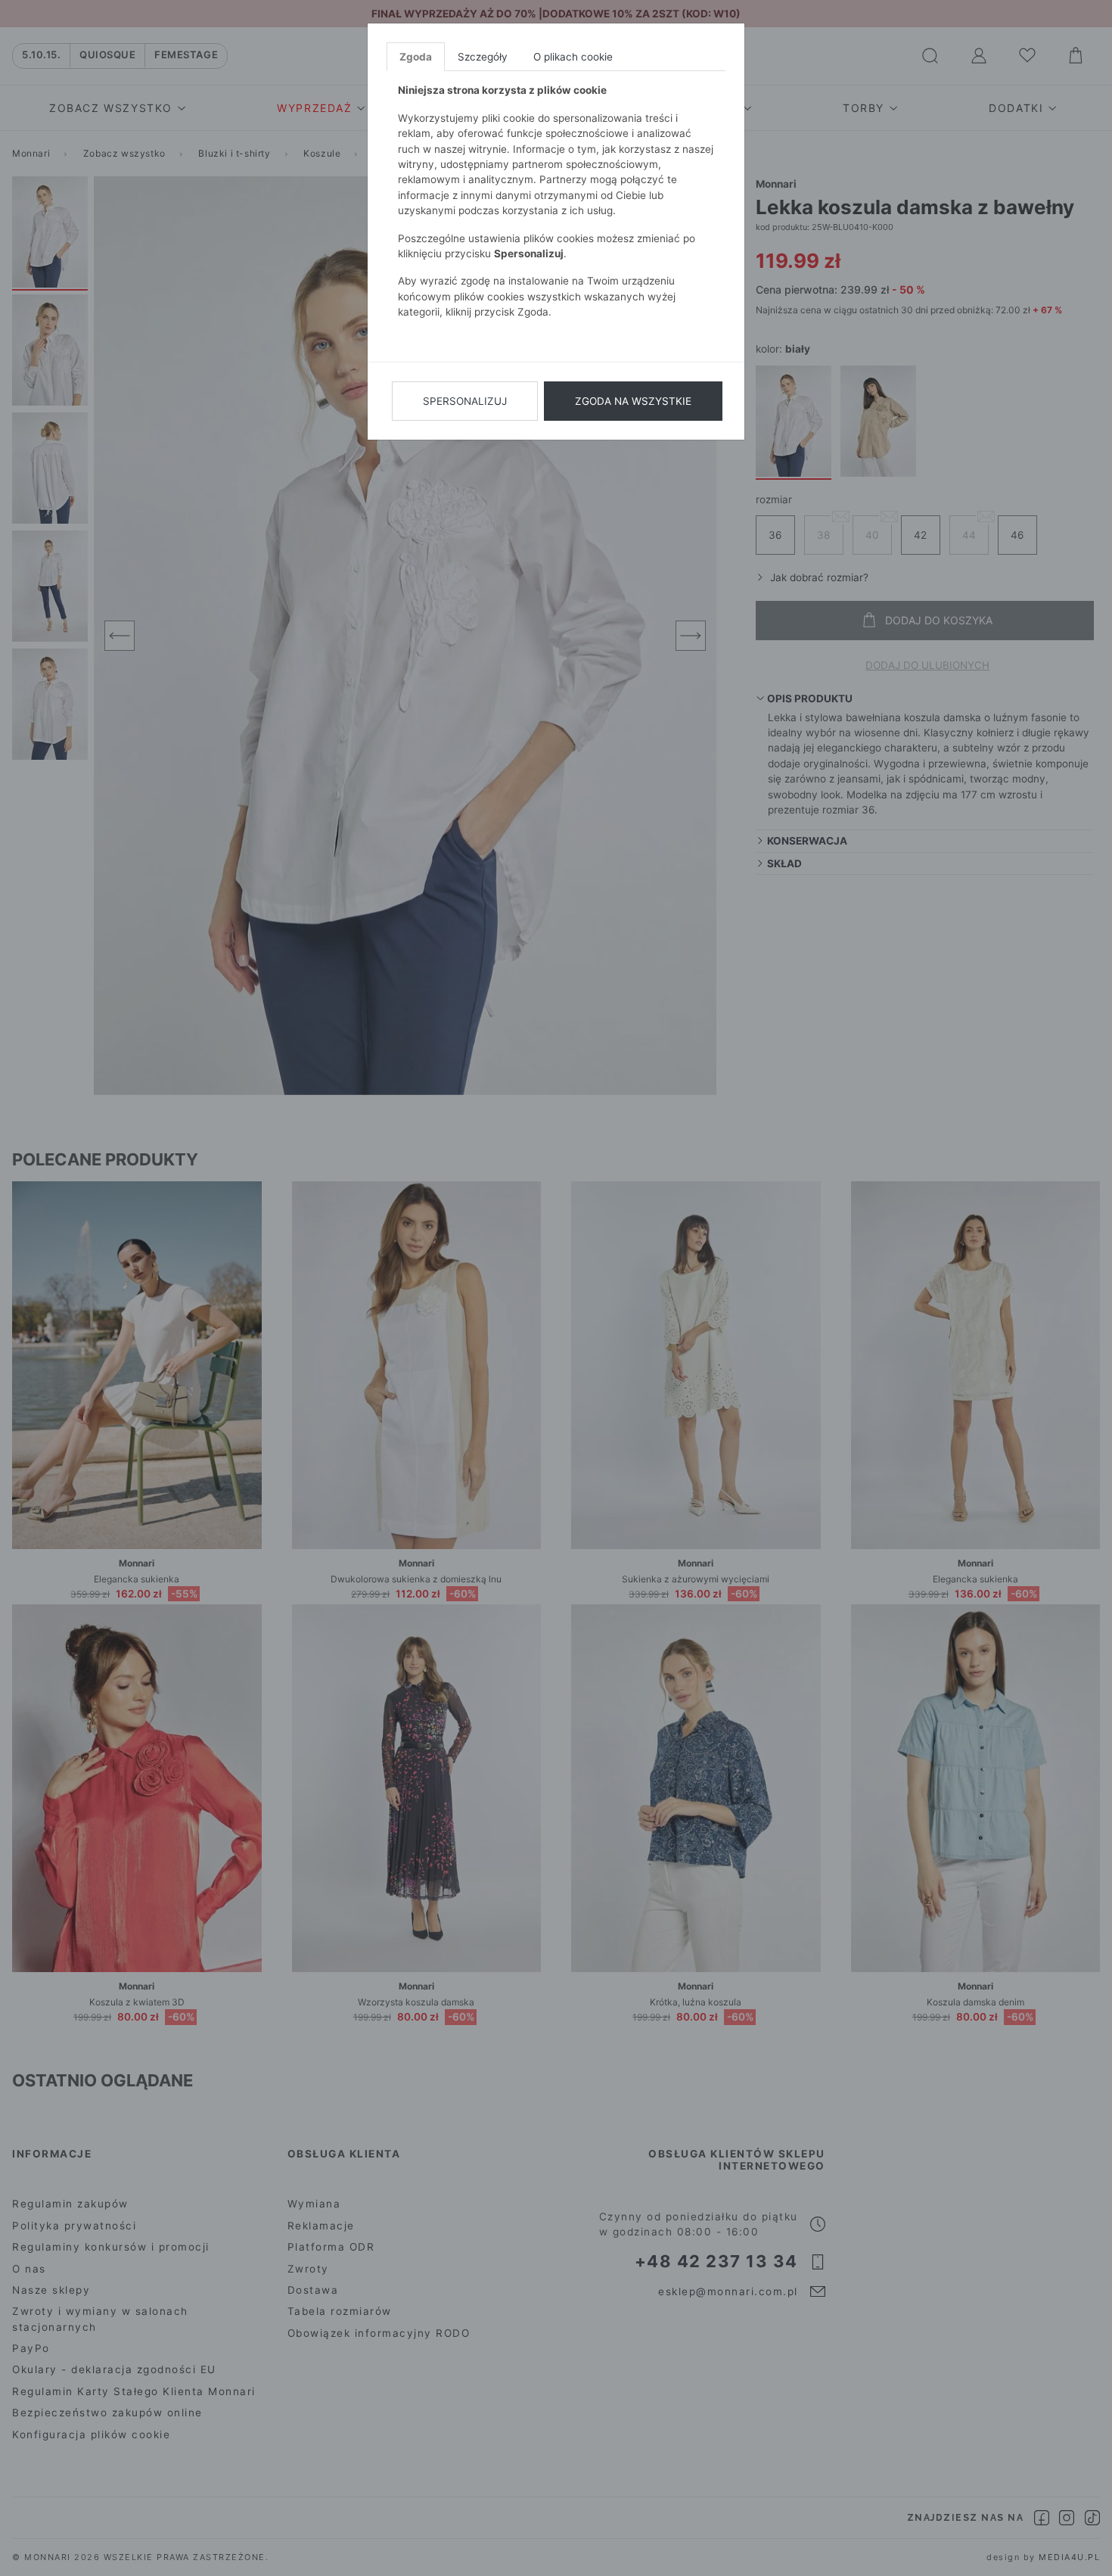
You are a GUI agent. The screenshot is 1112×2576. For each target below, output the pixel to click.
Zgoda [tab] (416, 57)
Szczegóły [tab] (483, 57)
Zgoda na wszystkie (633, 401)
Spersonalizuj (465, 401)
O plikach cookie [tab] (573, 57)
